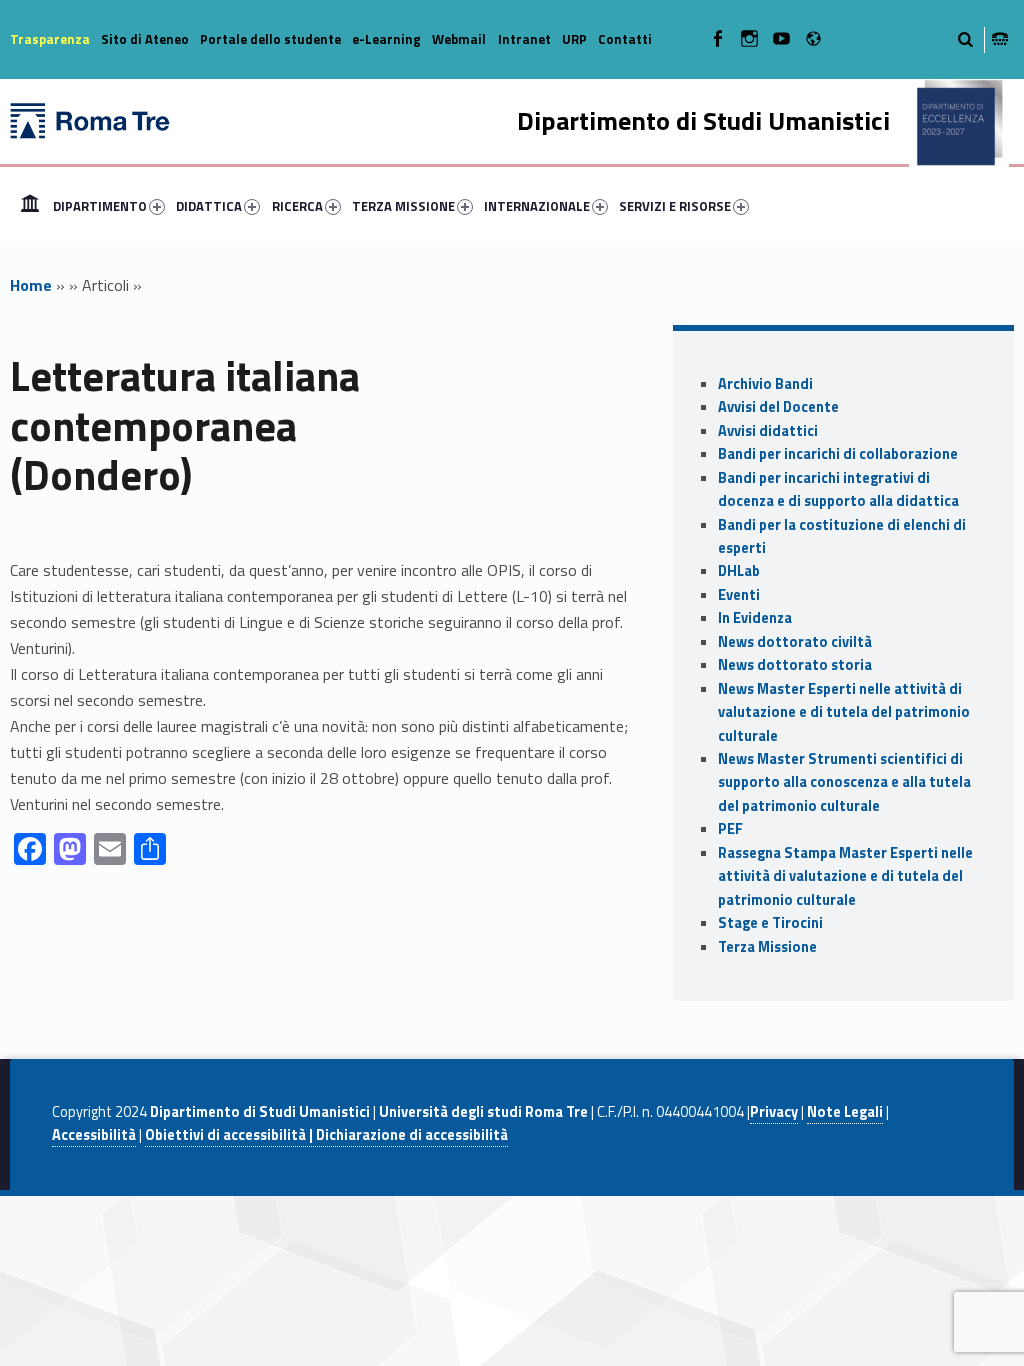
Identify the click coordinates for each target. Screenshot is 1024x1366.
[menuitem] (30, 206)
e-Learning (386, 39)
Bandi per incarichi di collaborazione (838, 454)
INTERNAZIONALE (537, 206)
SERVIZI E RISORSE (675, 206)
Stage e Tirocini (770, 923)
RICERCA (297, 206)
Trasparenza (50, 39)
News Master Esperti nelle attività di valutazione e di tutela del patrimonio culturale (844, 712)
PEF (730, 829)
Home (30, 206)
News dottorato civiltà (795, 642)
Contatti (625, 39)
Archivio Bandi (765, 384)
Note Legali (845, 1112)
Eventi (739, 595)
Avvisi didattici (768, 431)
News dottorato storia (795, 665)
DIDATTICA (209, 206)
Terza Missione (767, 947)
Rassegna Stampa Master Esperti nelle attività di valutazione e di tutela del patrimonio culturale (845, 876)
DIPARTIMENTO (100, 206)
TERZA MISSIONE (403, 206)
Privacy (774, 1112)
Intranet (524, 39)
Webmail (459, 39)
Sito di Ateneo (145, 39)
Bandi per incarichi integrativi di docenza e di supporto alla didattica (838, 489)
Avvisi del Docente (778, 407)
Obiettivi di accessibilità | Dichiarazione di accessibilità (326, 1135)
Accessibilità (94, 1135)
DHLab (739, 571)
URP (574, 39)
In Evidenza (755, 618)
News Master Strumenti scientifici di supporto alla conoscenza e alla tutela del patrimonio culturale (844, 782)
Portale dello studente (270, 39)
